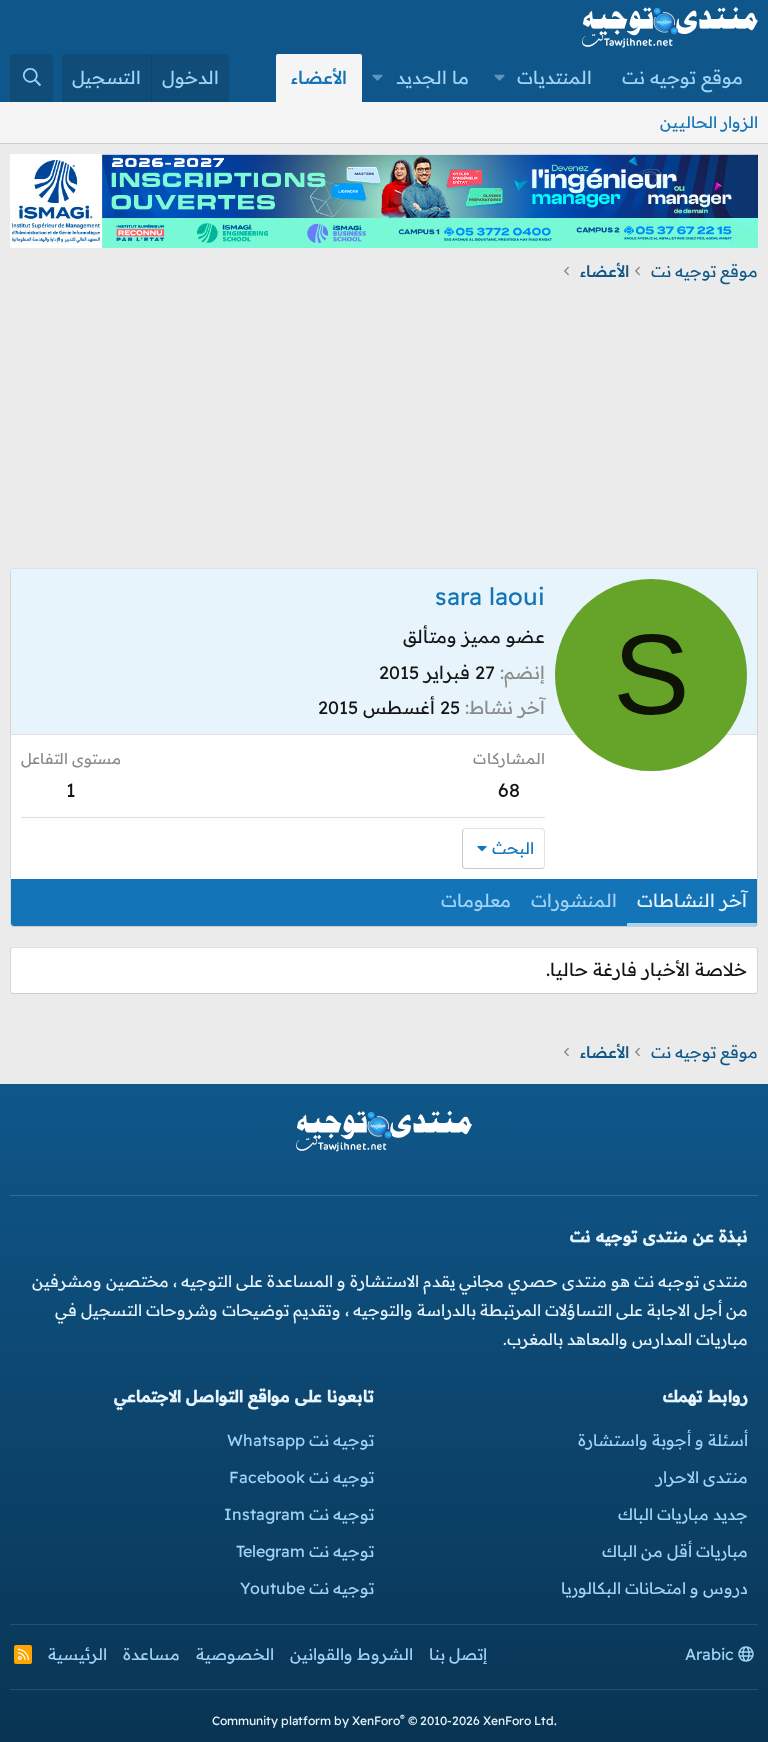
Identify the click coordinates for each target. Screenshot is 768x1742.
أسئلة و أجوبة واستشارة (663, 1440)
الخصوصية (235, 1654)
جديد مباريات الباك (683, 1514)
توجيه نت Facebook (301, 1477)
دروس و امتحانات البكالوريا (654, 1588)
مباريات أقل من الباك (675, 1551)
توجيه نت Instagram (299, 1514)
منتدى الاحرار (702, 1477)
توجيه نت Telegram (305, 1551)
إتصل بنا (458, 1654)
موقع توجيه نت (682, 77)
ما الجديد (432, 77)
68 (509, 790)
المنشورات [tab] (574, 900)
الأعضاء (319, 77)
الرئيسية (77, 1654)
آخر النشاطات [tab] (692, 900)
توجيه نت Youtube (307, 1588)
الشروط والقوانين (351, 1654)
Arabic (711, 1654)
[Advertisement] (384, 428)
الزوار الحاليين (709, 122)
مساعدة (151, 1654)
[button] (500, 78)
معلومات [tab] (476, 900)
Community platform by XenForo (384, 1720)
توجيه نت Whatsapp (300, 1440)
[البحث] (31, 78)
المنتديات (554, 77)
